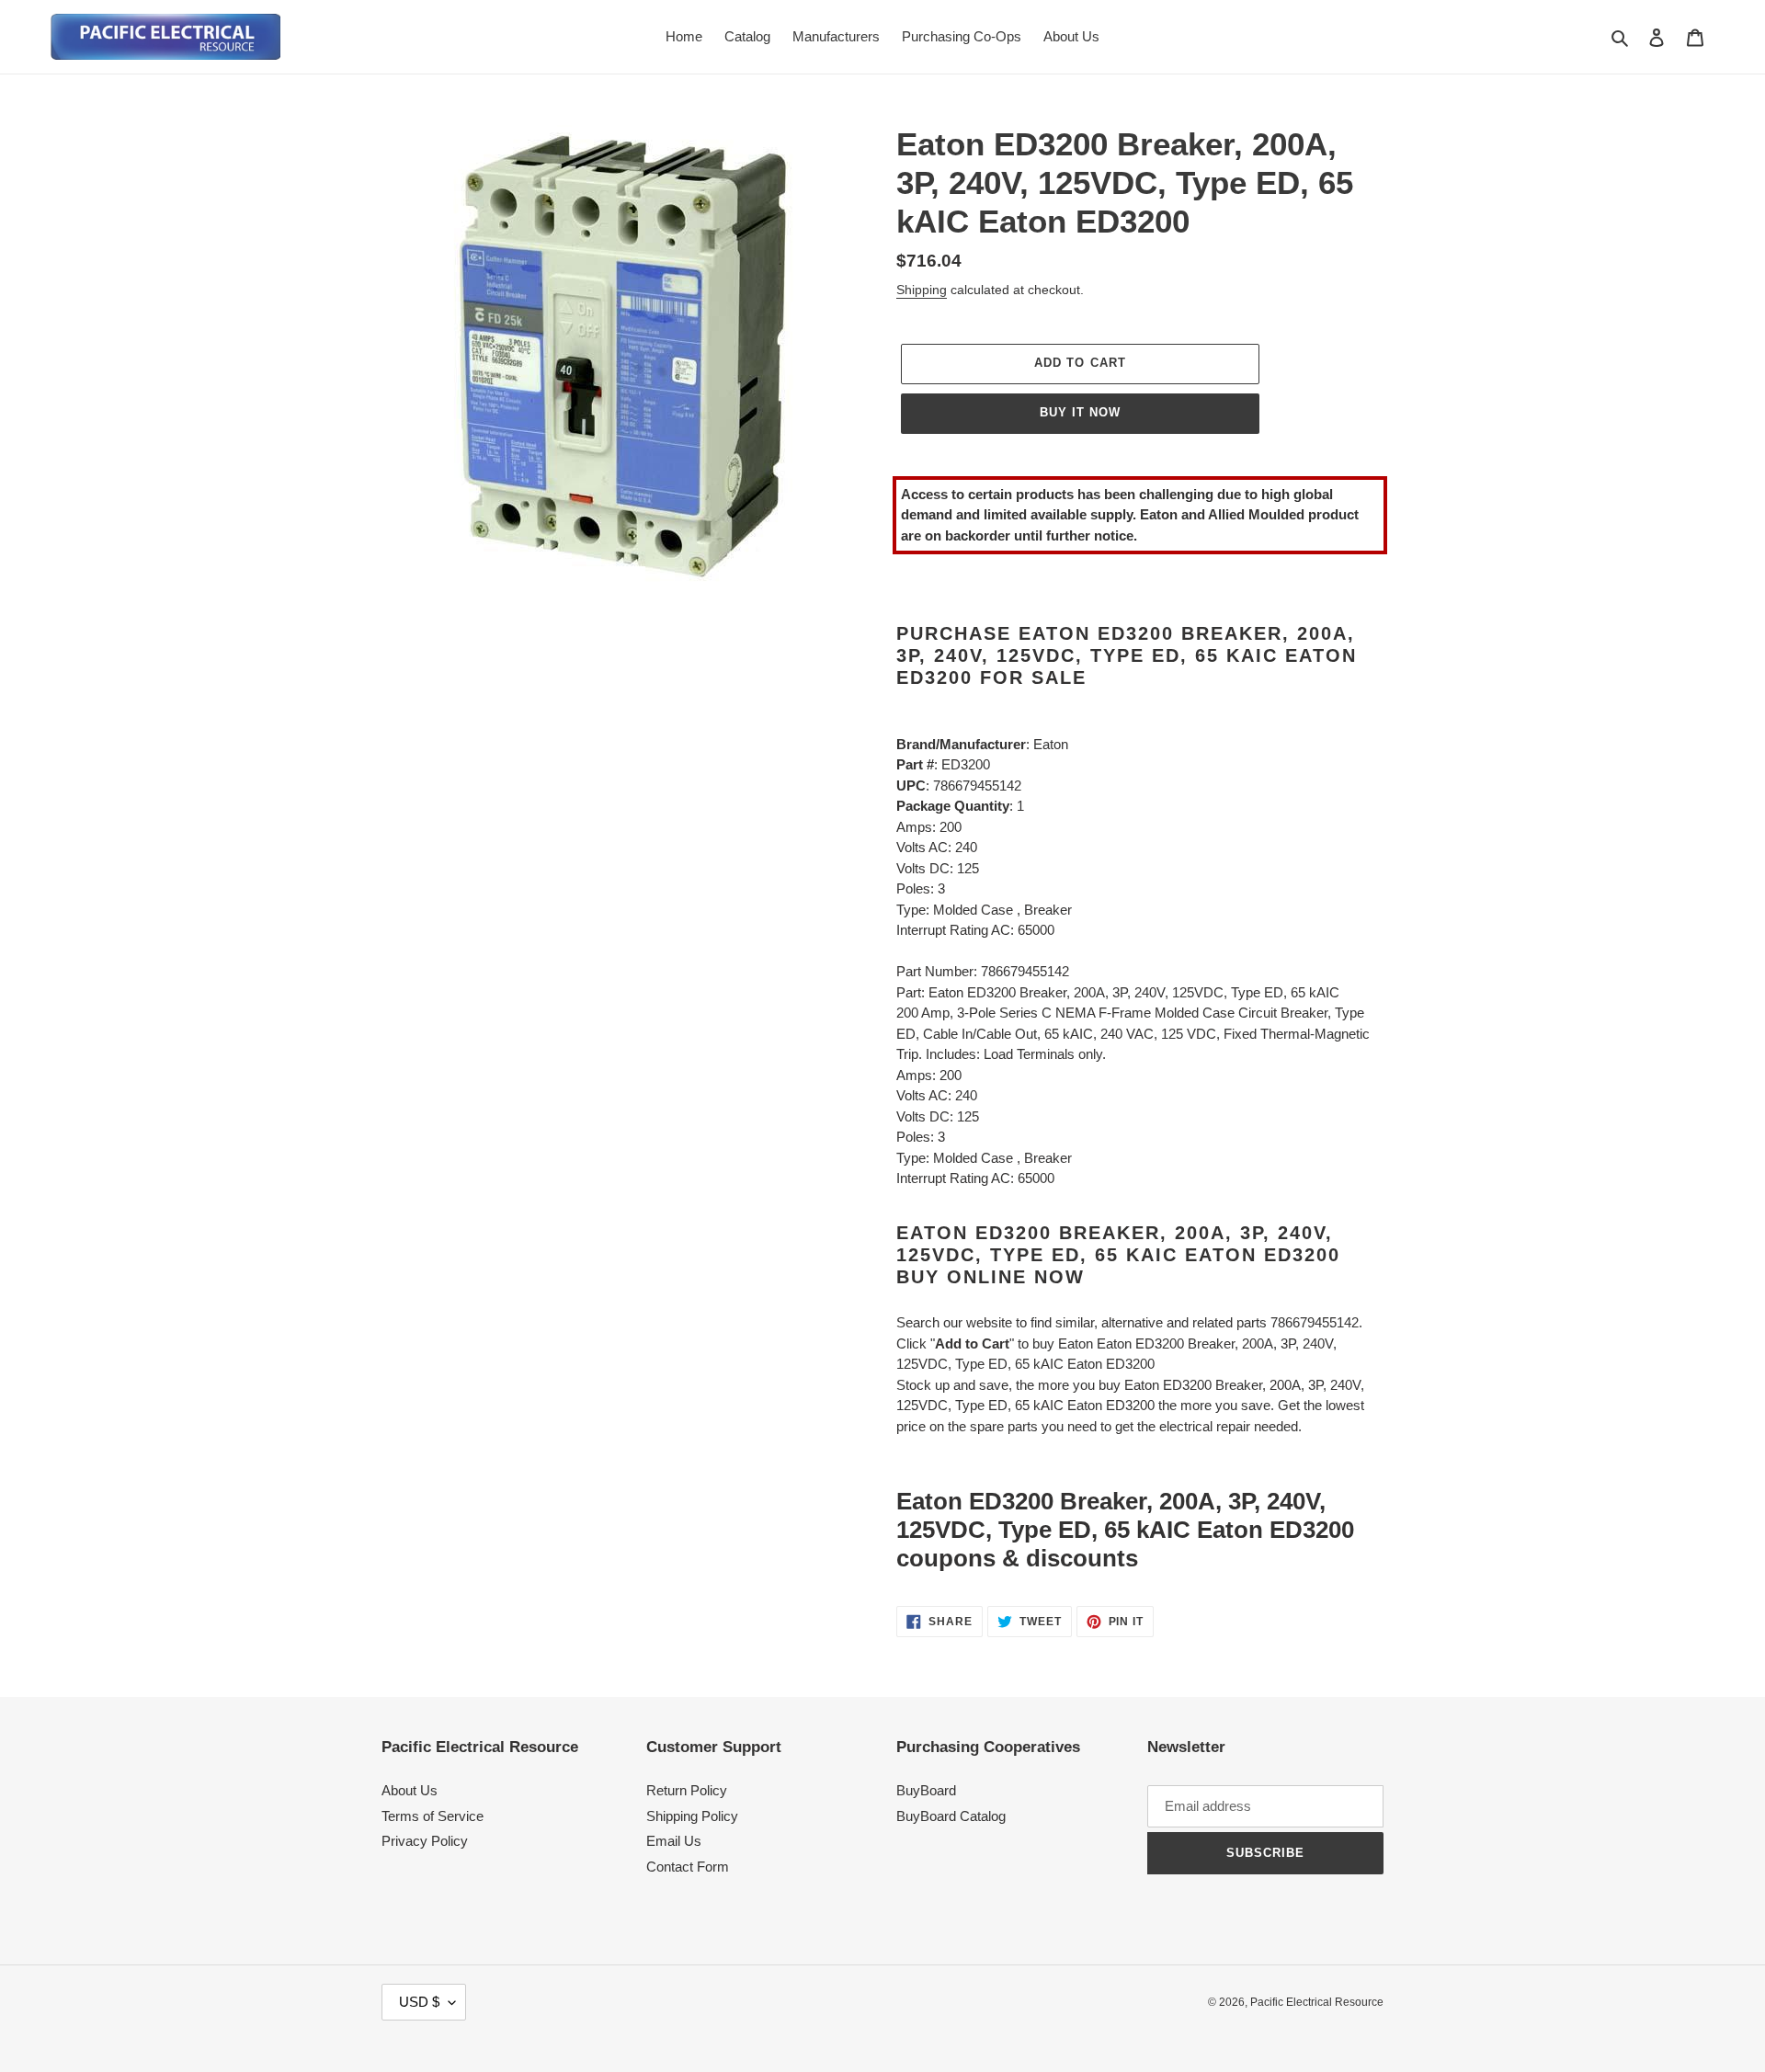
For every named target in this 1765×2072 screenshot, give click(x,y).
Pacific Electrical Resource (1317, 2002)
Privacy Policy (425, 1841)
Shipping (922, 290)
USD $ (419, 2002)
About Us (410, 1790)
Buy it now (1080, 412)
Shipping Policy (692, 1816)
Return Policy (687, 1790)
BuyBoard (926, 1790)
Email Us (674, 1841)
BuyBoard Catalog (951, 1816)
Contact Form (688, 1867)
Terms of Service (433, 1816)
